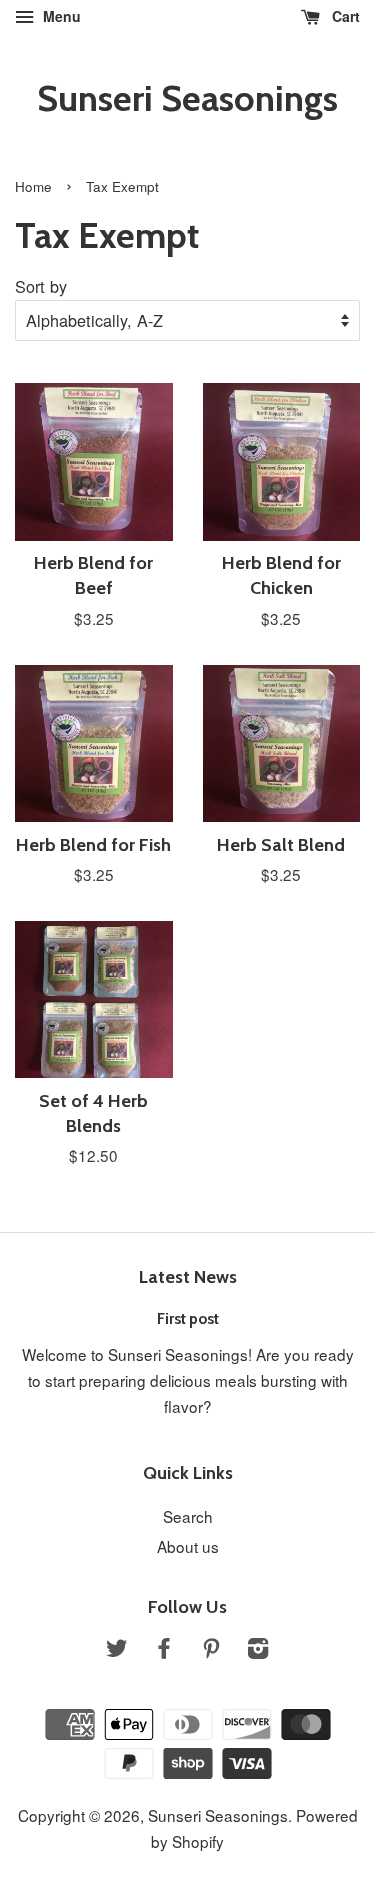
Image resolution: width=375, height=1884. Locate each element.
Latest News (188, 1277)
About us (188, 1546)
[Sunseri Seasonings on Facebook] (164, 1650)
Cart (344, 16)
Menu (60, 16)
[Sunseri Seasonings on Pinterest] (211, 1650)
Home (33, 186)
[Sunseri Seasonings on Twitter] (117, 1650)
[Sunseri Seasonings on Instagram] (258, 1650)
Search (188, 1516)
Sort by (41, 286)
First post (188, 1318)
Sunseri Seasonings (187, 98)
